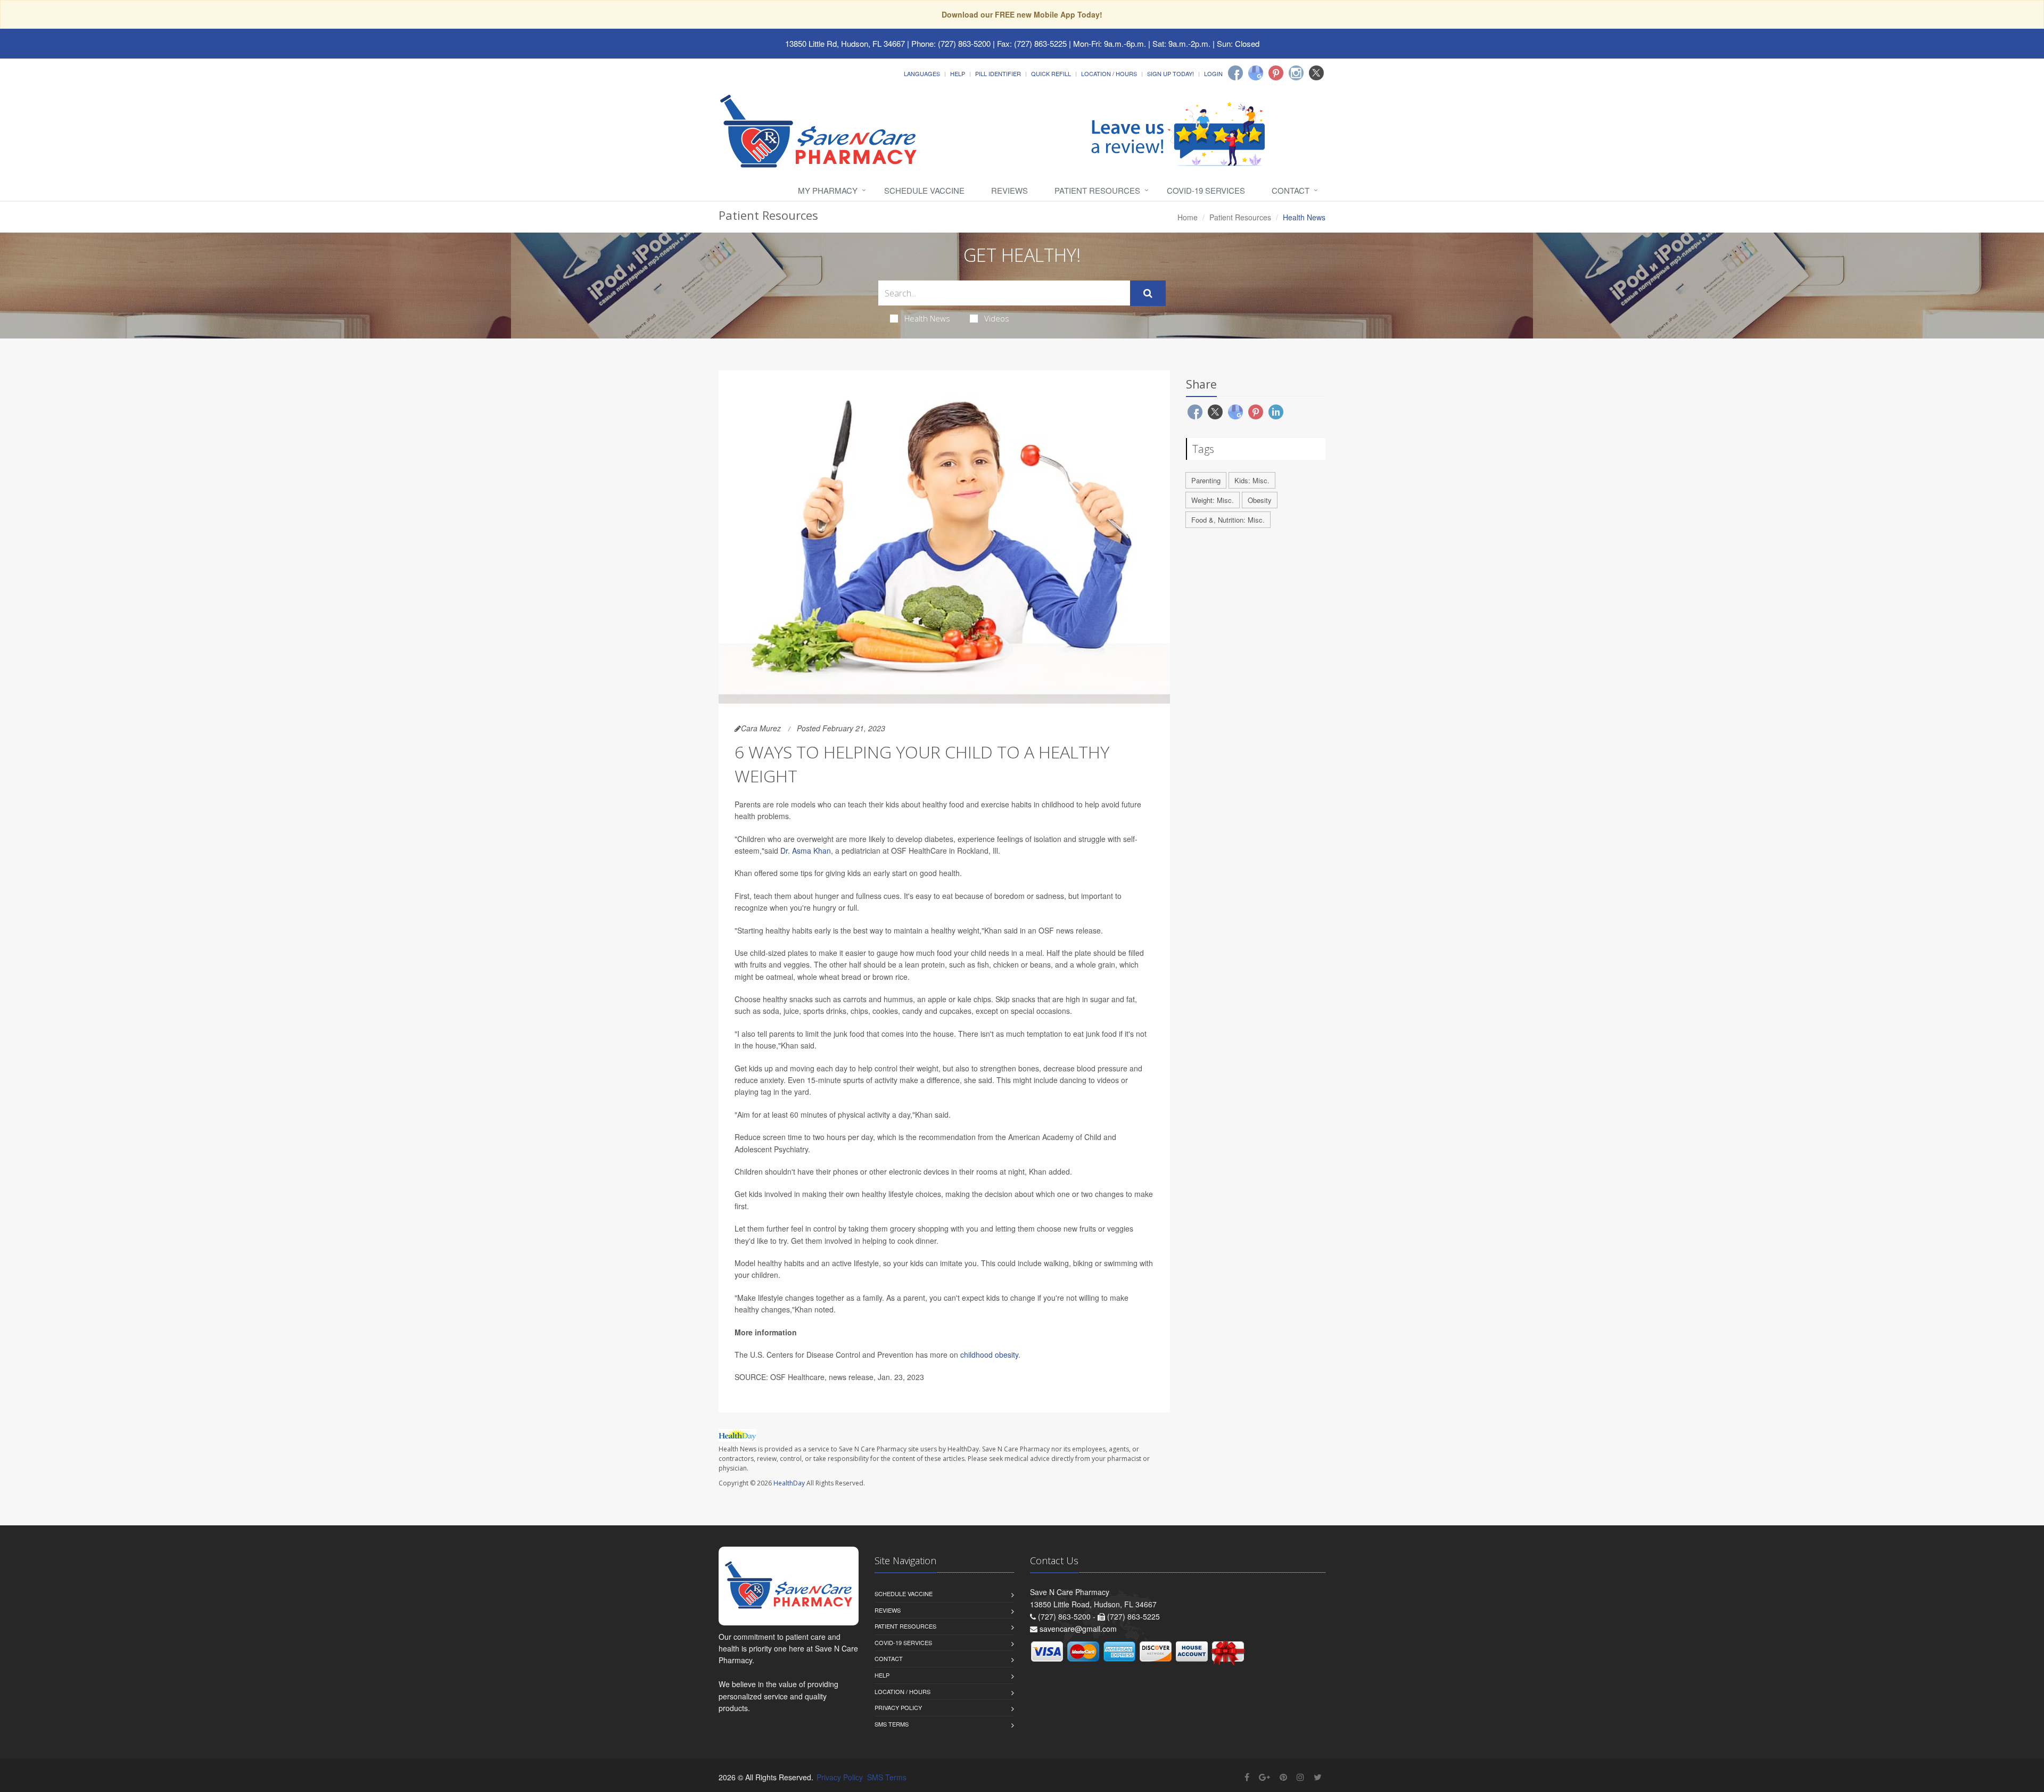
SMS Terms (892, 1724)
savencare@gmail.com (1078, 1629)
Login (1213, 73)
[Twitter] (1316, 73)
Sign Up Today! (1171, 73)
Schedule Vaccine (924, 190)
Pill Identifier (998, 73)
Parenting (1206, 480)
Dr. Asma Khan (806, 850)
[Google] (1256, 73)
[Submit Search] (1148, 293)
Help (958, 73)
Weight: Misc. (1213, 500)
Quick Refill (1051, 73)
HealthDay (789, 1483)
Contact (1291, 190)
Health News (927, 318)
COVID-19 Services (1206, 190)
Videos (997, 318)
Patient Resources (1097, 190)
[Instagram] (1296, 73)
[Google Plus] (1264, 1777)
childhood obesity (989, 1355)
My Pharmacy (828, 190)
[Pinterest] (1276, 73)
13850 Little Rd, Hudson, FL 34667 (845, 43)
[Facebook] (1235, 73)
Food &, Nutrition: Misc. (1228, 520)
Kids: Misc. (1252, 480)
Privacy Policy (898, 1707)
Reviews (1009, 190)
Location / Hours (1109, 73)
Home (1188, 217)
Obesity (1260, 500)
